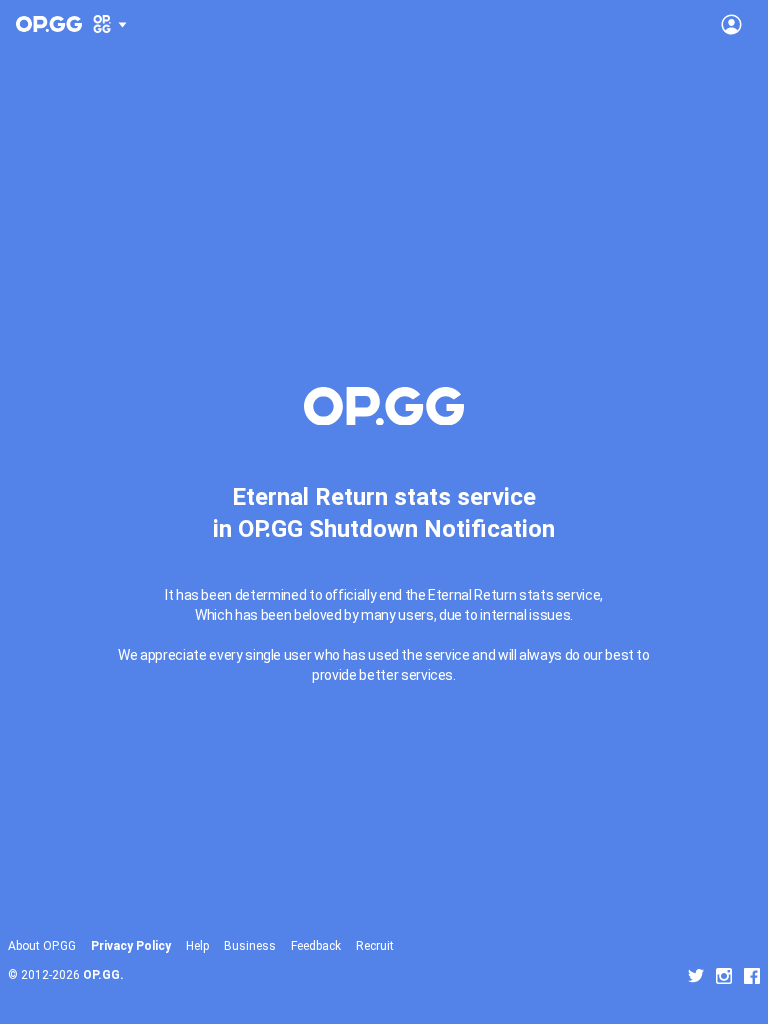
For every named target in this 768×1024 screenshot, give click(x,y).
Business (250, 946)
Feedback (316, 946)
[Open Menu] (731, 24)
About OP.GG (42, 946)
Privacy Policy (131, 946)
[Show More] (110, 24)
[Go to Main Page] (49, 24)
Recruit (375, 946)
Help (197, 946)
